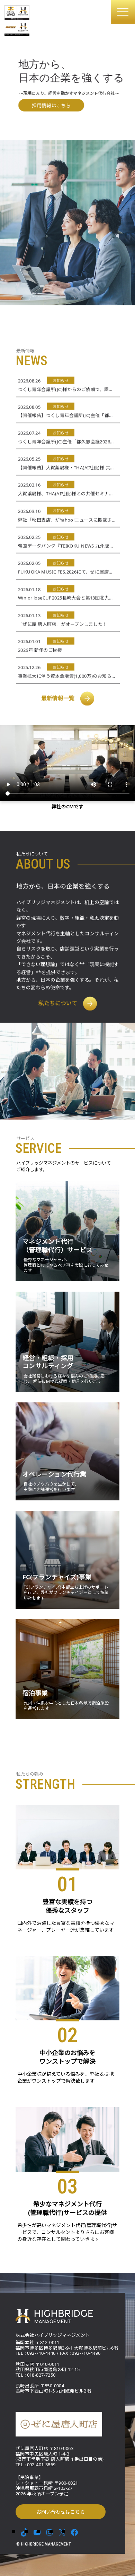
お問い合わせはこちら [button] (61, 2512)
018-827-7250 (41, 2375)
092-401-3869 (41, 2465)
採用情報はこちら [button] (51, 105)
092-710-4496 (86, 2353)
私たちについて (58, 1003)
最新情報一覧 (58, 698)
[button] (123, 12)
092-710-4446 (41, 2353)
